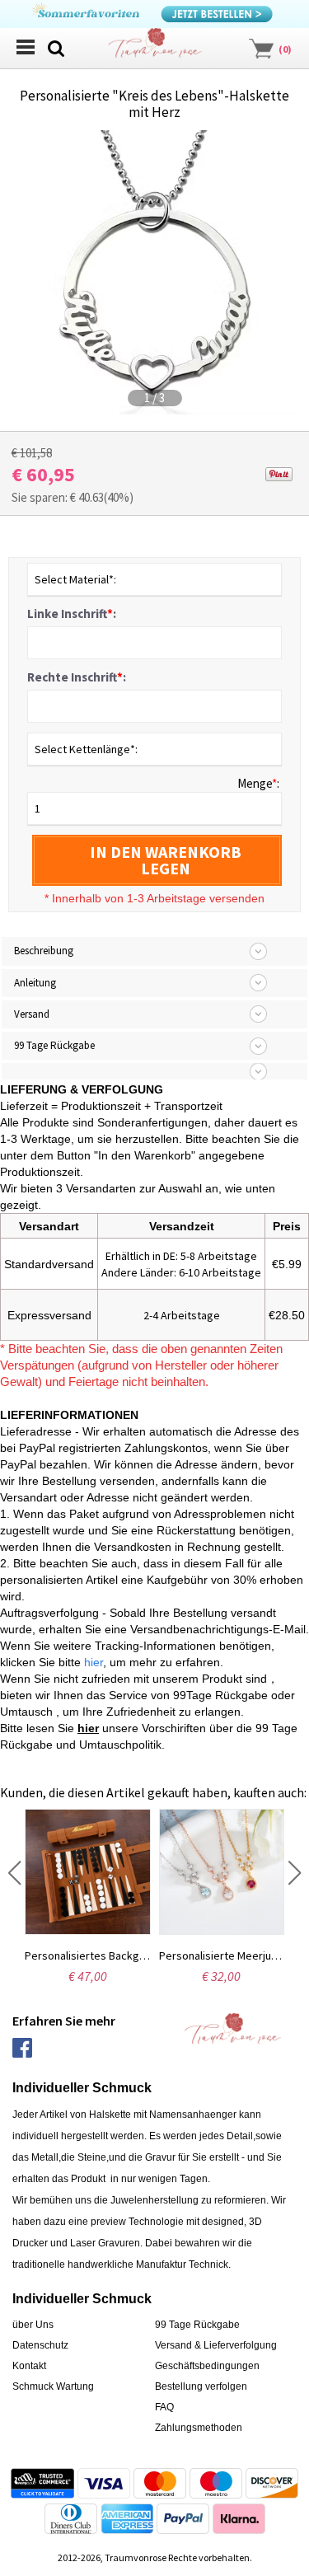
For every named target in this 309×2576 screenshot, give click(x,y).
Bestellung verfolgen (201, 2386)
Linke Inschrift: (72, 614)
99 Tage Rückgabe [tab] (54, 1045)
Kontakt (29, 2366)
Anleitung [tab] (35, 983)
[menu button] (25, 47)
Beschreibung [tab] (44, 951)
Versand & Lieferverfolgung (216, 2345)
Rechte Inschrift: (77, 677)
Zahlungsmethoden (199, 2428)
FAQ (164, 2407)
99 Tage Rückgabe (197, 2325)
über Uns (33, 2325)
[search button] (56, 47)
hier (88, 1728)
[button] (14, 1873)
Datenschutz (40, 2345)
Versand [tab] (32, 1014)
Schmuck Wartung (53, 2386)
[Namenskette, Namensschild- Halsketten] (155, 47)
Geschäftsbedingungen (207, 2366)
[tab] (154, 1071)
